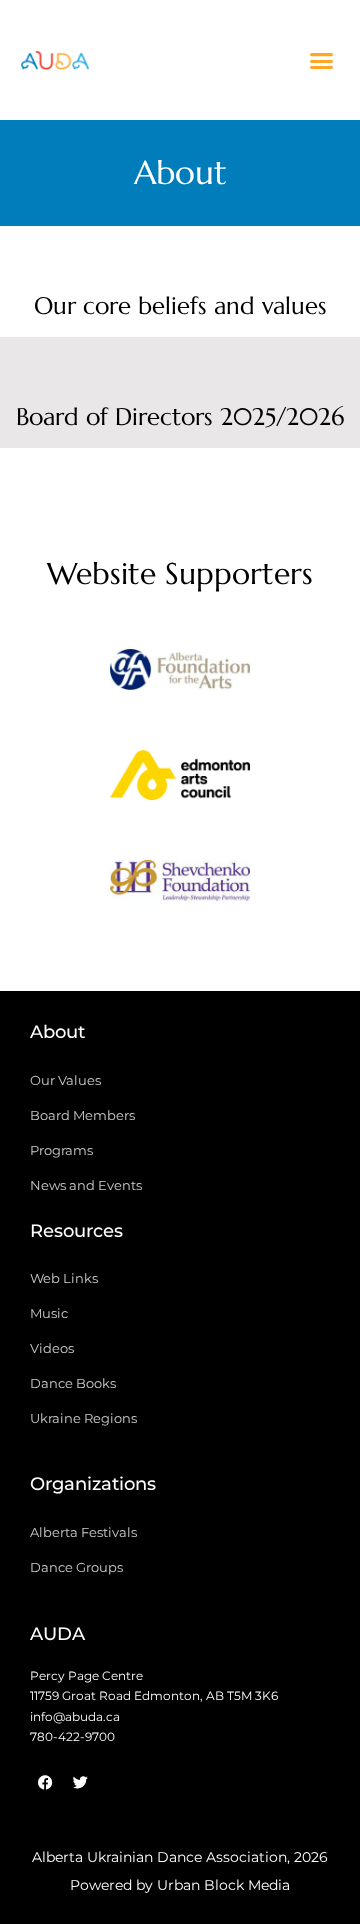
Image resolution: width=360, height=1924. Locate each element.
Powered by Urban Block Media (180, 1885)
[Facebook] (45, 1783)
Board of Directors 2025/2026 (180, 417)
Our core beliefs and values (180, 306)
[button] (322, 60)
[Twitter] (80, 1783)
